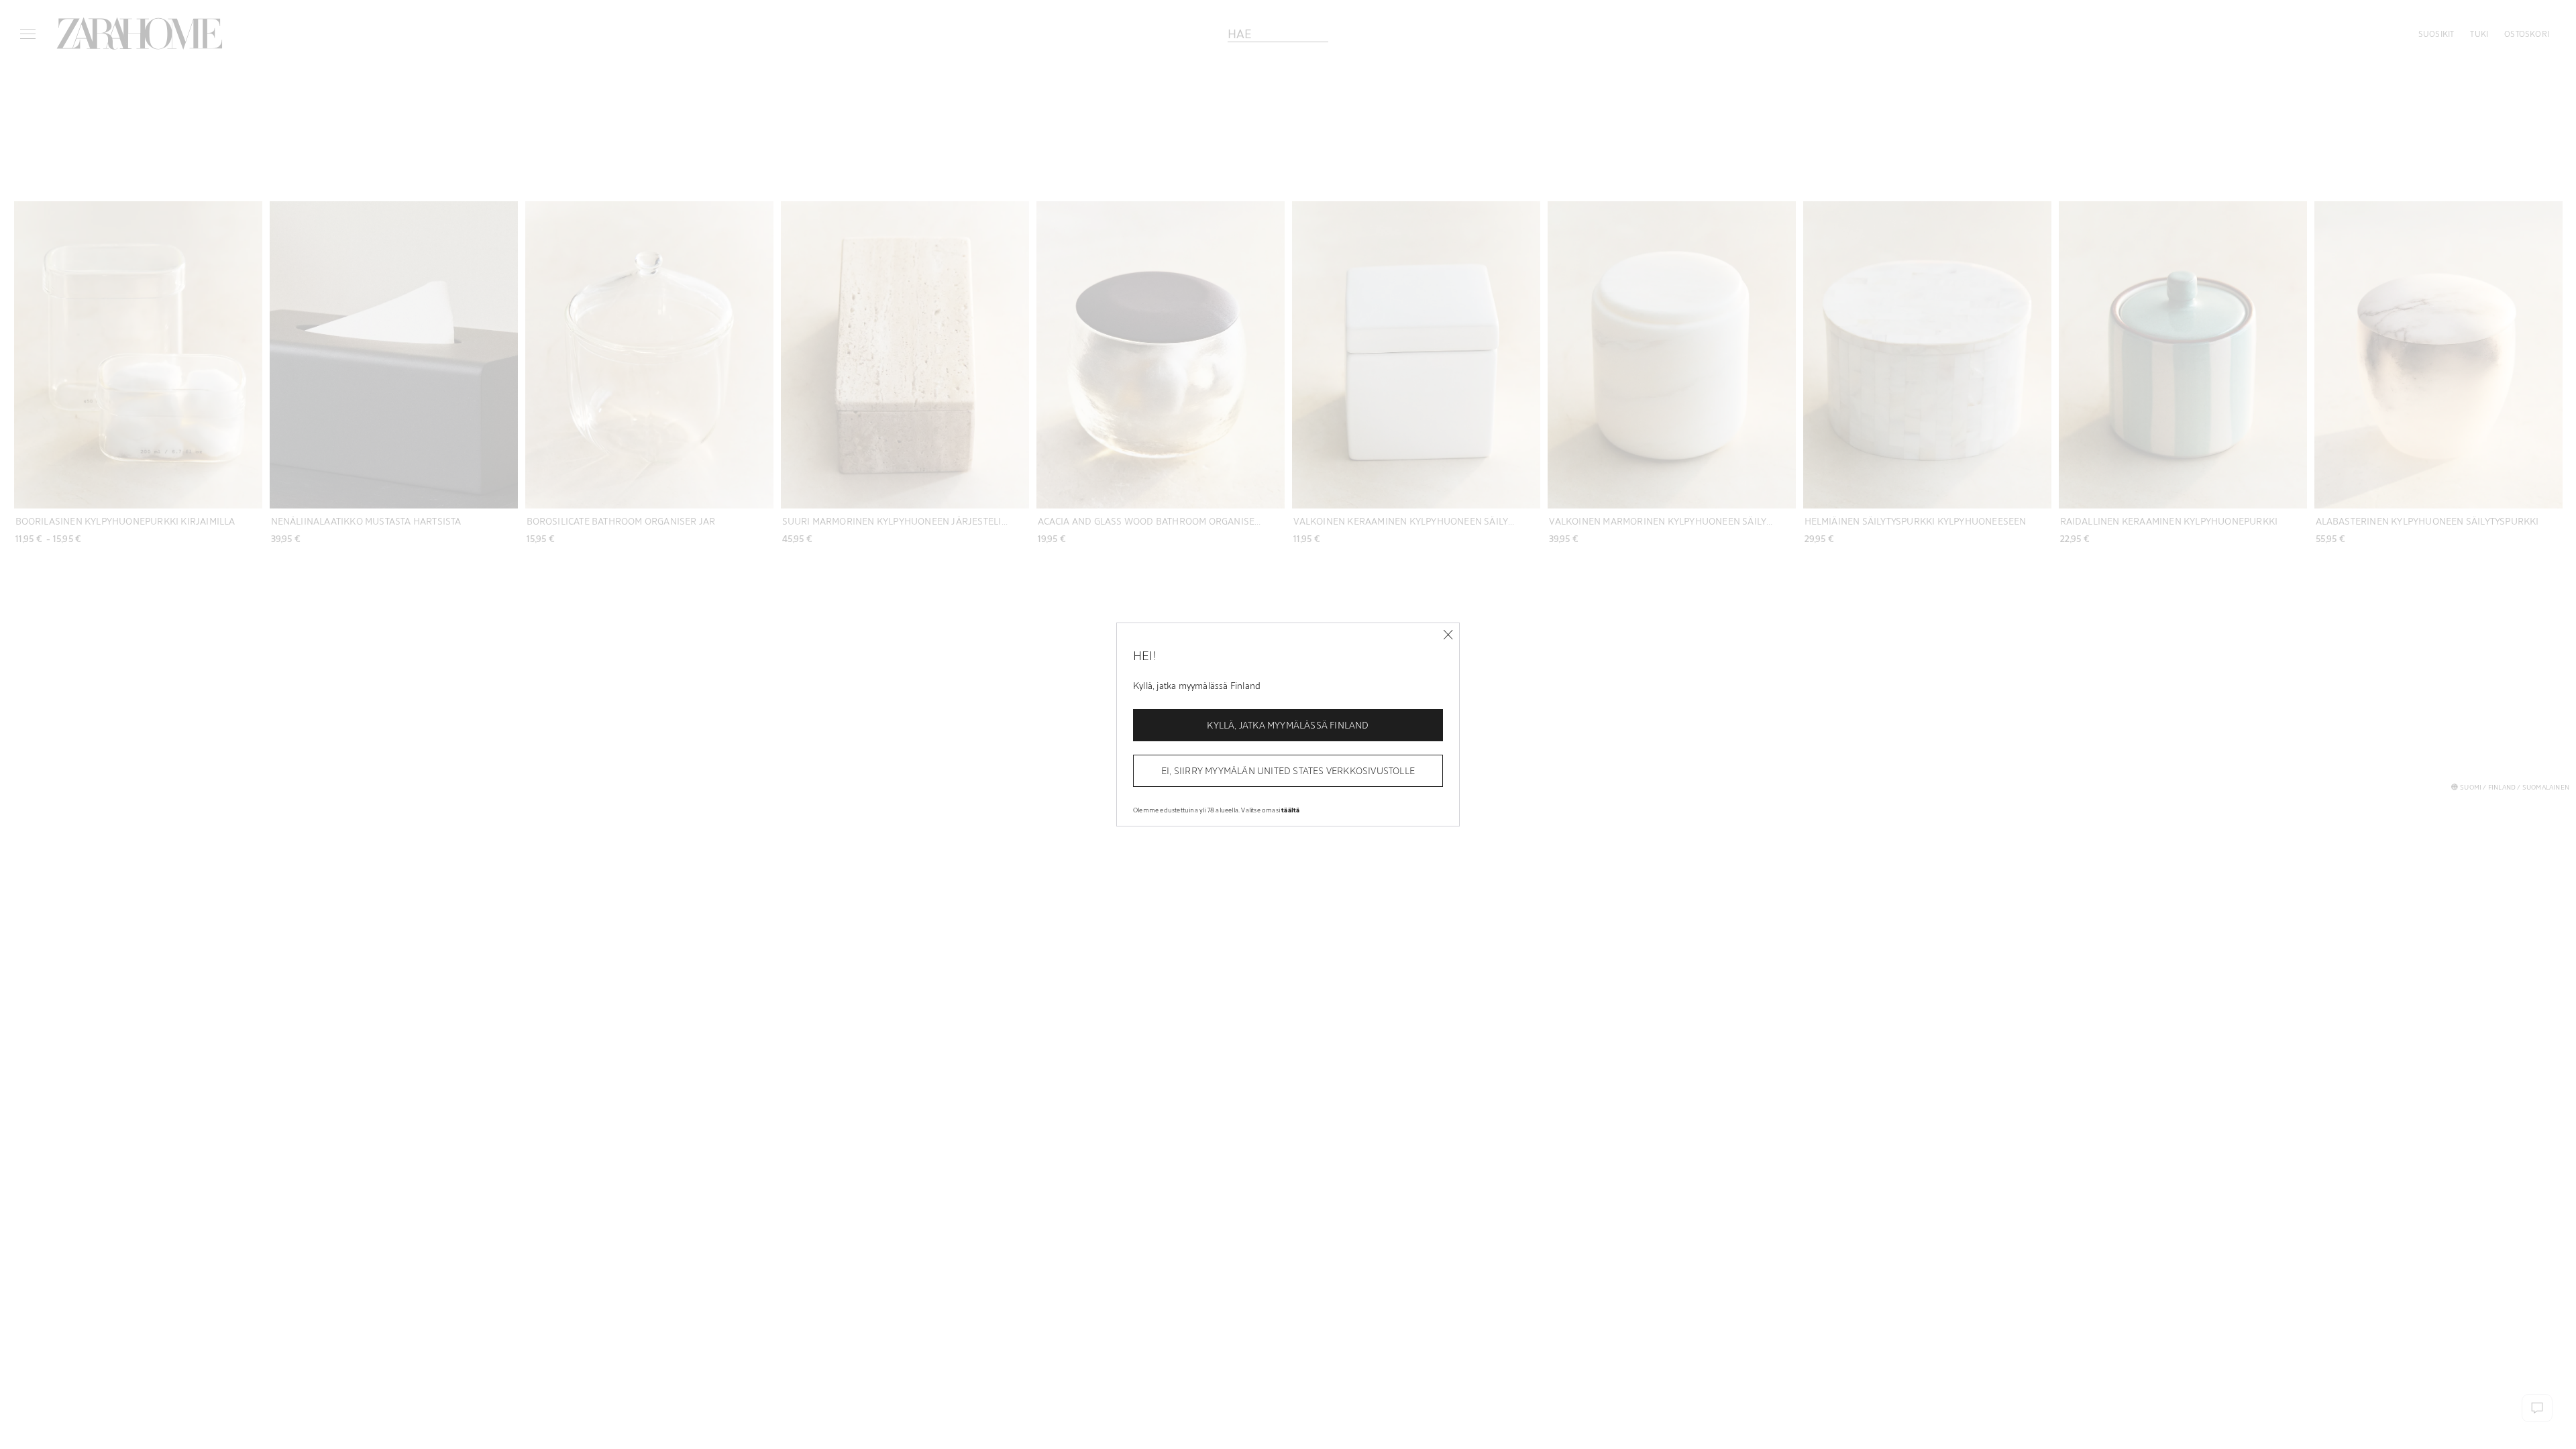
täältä (1290, 810)
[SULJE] (1448, 635)
